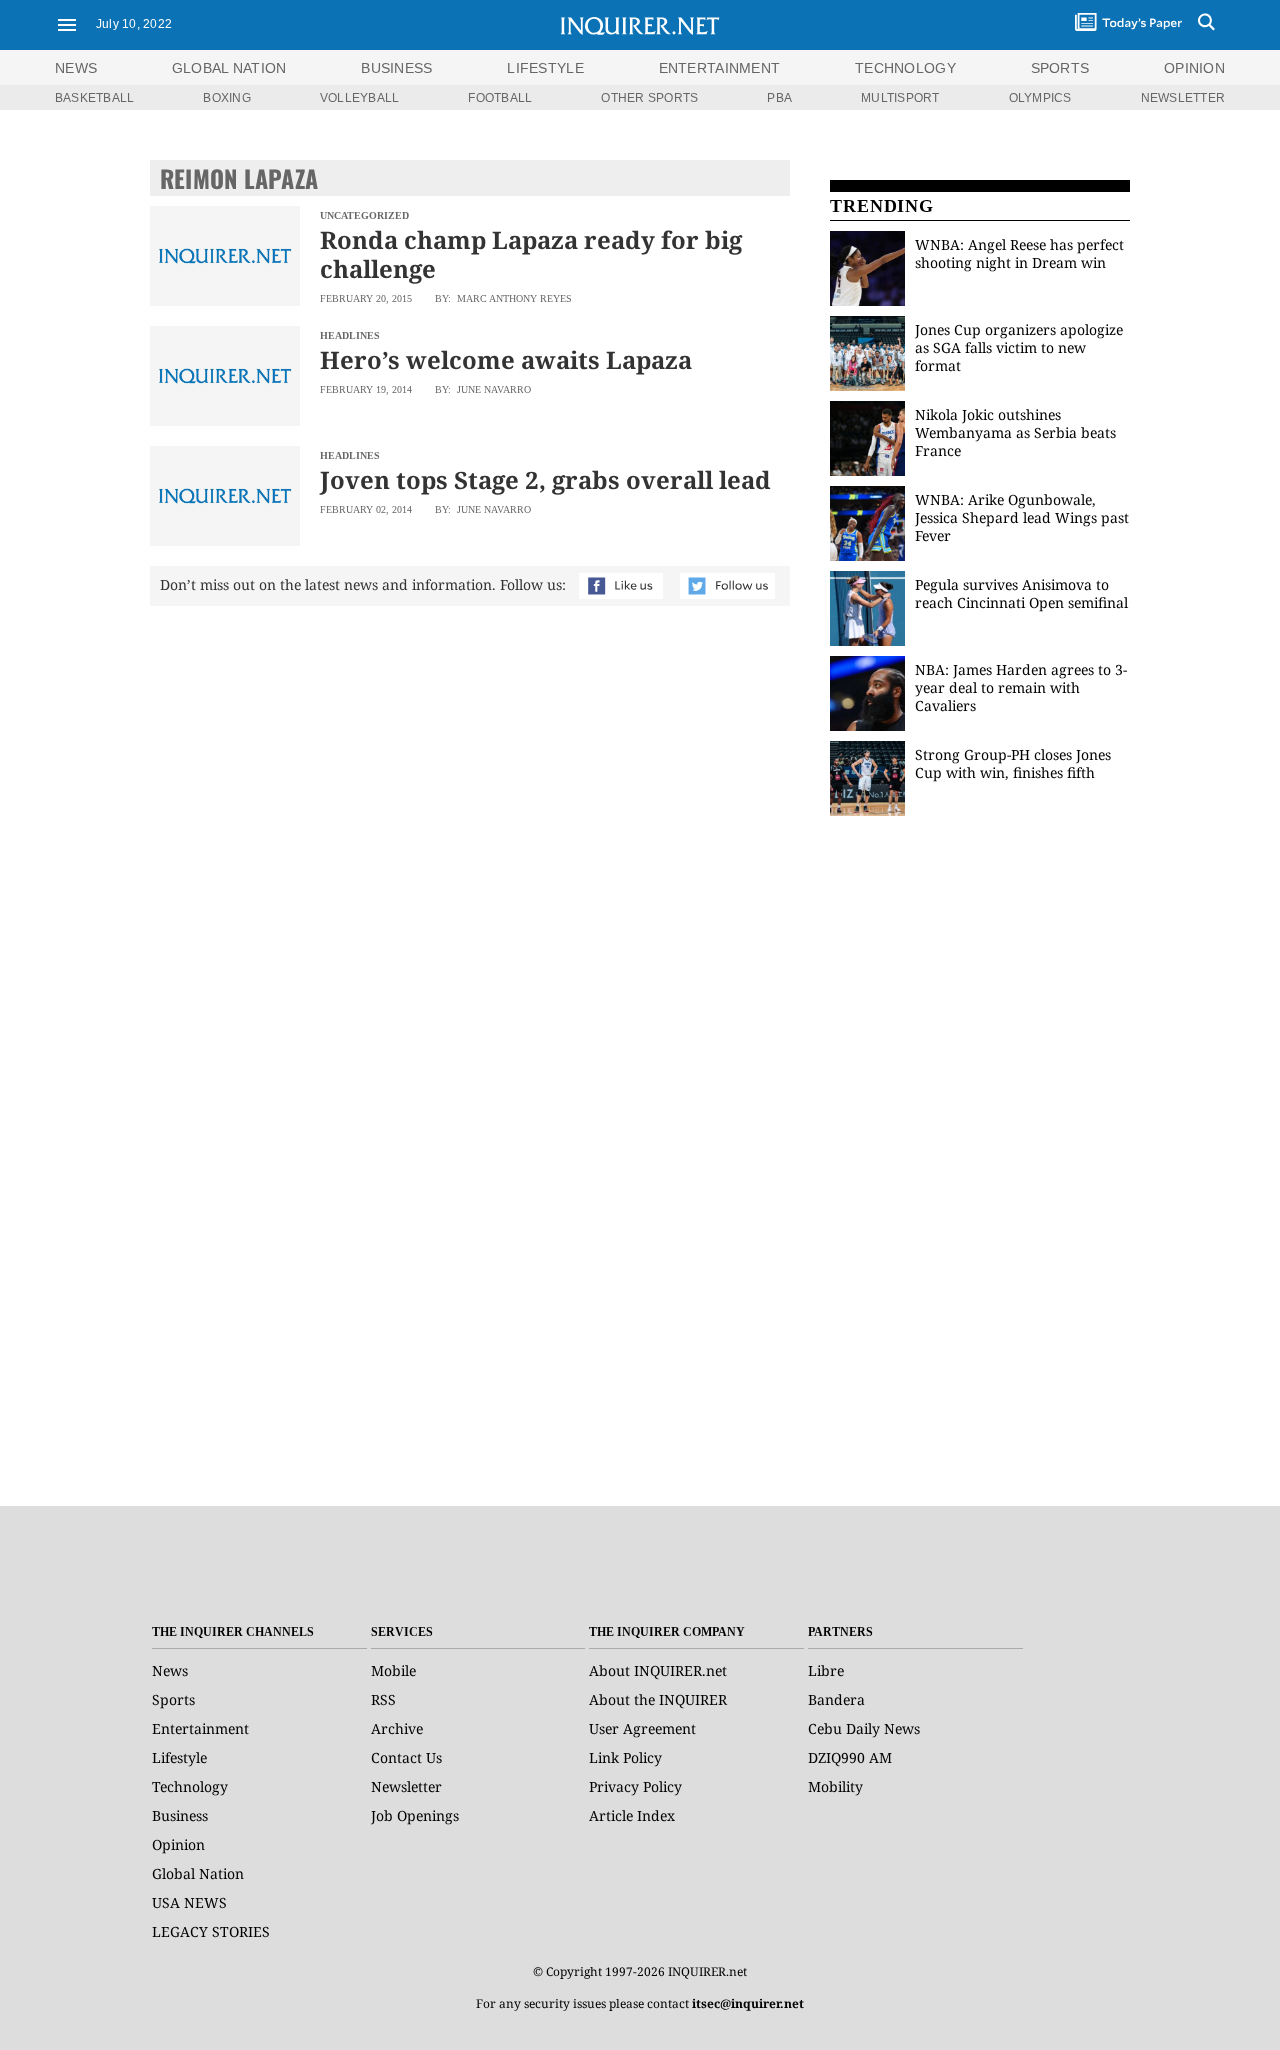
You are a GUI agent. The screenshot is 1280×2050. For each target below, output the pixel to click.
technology (905, 68)
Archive (397, 1728)
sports (1060, 68)
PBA (779, 98)
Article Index (632, 1815)
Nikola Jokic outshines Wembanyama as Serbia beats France (1015, 432)
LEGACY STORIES (211, 1931)
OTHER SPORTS (649, 98)
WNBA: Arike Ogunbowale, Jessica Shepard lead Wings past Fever (1022, 517)
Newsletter (406, 1786)
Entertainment (200, 1728)
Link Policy (625, 1757)
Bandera (836, 1699)
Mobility (835, 1786)
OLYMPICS (1040, 98)
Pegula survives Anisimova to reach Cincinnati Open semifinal (1021, 593)
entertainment (720, 68)
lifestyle (545, 68)
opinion (1194, 68)
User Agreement (642, 1728)
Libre (826, 1670)
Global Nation (198, 1873)
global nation (229, 68)
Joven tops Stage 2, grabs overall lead (545, 479)
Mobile (393, 1670)
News (76, 68)
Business (180, 1815)
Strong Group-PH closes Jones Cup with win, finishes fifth (1013, 763)
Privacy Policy (635, 1786)
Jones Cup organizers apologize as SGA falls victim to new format (1019, 347)
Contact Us (406, 1757)
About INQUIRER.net (658, 1670)
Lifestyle (179, 1757)
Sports (173, 1699)
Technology (190, 1786)
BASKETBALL (94, 98)
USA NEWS (189, 1902)
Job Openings (415, 1815)
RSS (383, 1699)
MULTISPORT (900, 98)
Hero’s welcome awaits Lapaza (506, 359)
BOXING (226, 98)
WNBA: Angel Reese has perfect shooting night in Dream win (1019, 253)
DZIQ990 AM (850, 1757)
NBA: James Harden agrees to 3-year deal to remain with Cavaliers (1021, 687)
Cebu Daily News (864, 1728)
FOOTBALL (500, 98)
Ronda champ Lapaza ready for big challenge (531, 254)
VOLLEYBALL (359, 98)
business (396, 68)
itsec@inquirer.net (748, 2003)
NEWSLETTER (1183, 98)
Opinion (178, 1844)
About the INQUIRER (658, 1699)
